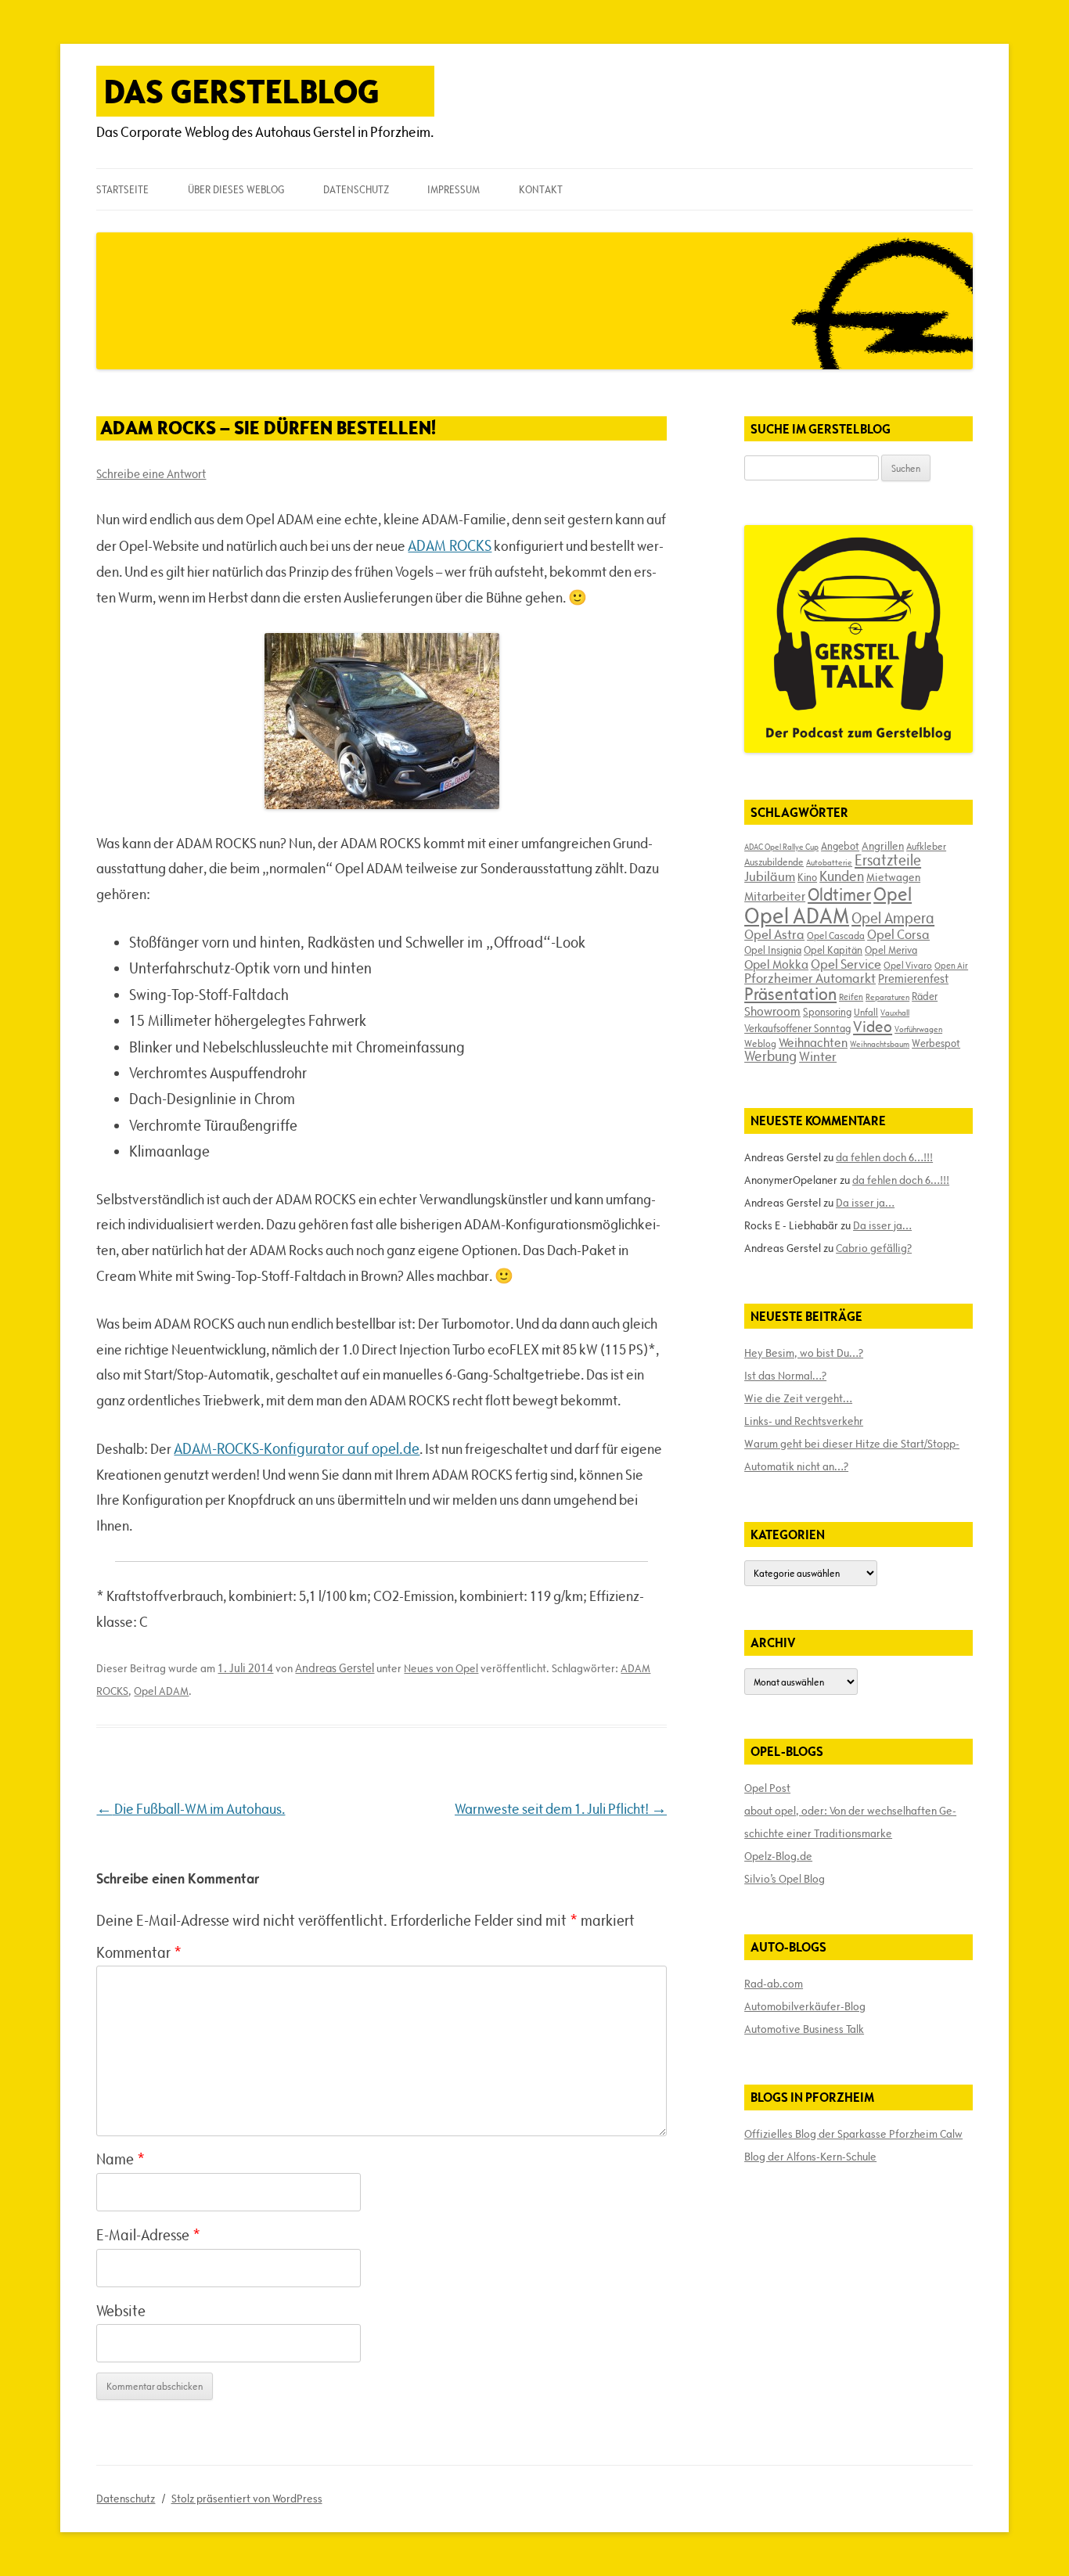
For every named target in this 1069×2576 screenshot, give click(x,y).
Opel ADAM (161, 1691)
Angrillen (883, 846)
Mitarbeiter (775, 896)
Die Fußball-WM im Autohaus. (191, 1809)
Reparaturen (887, 997)
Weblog (760, 1043)
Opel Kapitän (833, 950)
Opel (893, 894)
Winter (818, 1056)
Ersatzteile (888, 860)
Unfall (866, 1012)
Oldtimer (839, 895)
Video (873, 1027)
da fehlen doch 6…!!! (884, 1157)
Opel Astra (774, 934)
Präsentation (790, 994)
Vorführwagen (918, 1029)
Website (121, 2311)
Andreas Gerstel (335, 1668)
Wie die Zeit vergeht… (798, 1398)
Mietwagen (893, 877)
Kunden (842, 876)
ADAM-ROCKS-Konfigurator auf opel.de (297, 1448)
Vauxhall (895, 1013)
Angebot (840, 846)
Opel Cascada (836, 935)
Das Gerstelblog (242, 91)
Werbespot (936, 1043)
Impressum (454, 189)
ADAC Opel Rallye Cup (781, 847)
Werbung (770, 1056)
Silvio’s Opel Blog (785, 1879)
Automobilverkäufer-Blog (805, 2006)
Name (121, 2159)
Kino (807, 877)
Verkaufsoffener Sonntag (797, 1028)
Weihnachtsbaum (880, 1044)
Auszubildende (774, 862)
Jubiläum (770, 876)
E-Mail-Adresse (148, 2235)
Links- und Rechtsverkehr (804, 1421)
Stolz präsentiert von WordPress (247, 2499)
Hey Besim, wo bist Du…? (804, 1353)
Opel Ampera (893, 918)
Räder (925, 996)
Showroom (772, 1011)
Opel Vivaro (908, 965)
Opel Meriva (891, 950)
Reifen (851, 997)
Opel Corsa (898, 934)
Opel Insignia (773, 950)
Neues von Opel (441, 1668)
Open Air (951, 965)
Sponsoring (827, 1012)
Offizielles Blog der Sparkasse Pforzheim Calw (853, 2134)
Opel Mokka (776, 964)
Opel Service (846, 964)
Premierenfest (913, 979)
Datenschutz (356, 189)
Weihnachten (813, 1042)
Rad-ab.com (774, 1984)
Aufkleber (926, 846)
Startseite (122, 189)
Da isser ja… (865, 1203)
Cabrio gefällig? (874, 1248)
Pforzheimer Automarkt (810, 978)
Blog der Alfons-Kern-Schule (810, 2157)
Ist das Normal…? (785, 1376)
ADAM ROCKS (450, 545)
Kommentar (139, 1952)
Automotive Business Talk (804, 2029)
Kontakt (541, 189)
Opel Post (767, 1788)
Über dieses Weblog (236, 189)
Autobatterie (829, 862)
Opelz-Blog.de (778, 1856)
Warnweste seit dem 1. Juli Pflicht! (561, 1809)
